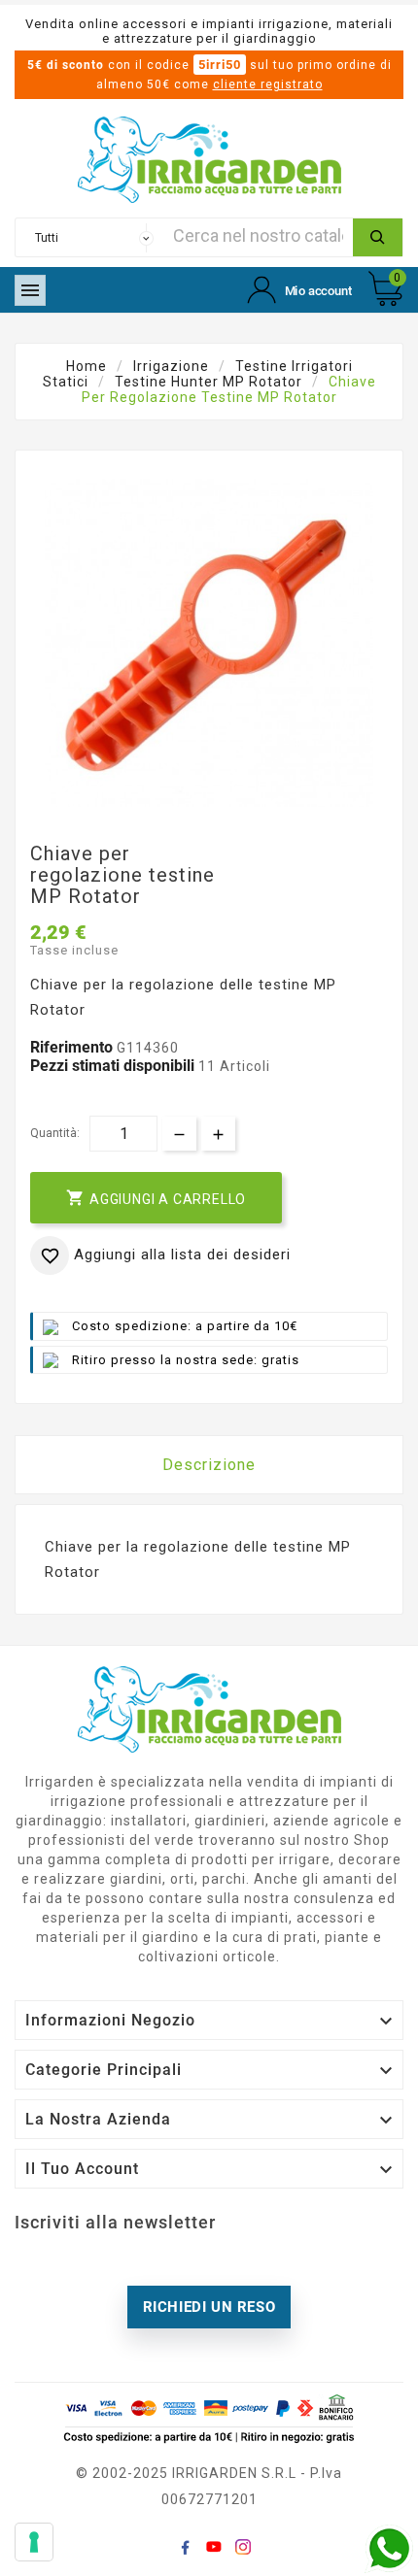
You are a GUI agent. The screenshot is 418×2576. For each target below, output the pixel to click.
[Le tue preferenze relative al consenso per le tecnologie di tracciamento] (34, 2542)
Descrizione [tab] (209, 1465)
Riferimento (73, 1047)
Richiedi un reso (209, 2307)
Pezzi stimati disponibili (112, 1066)
